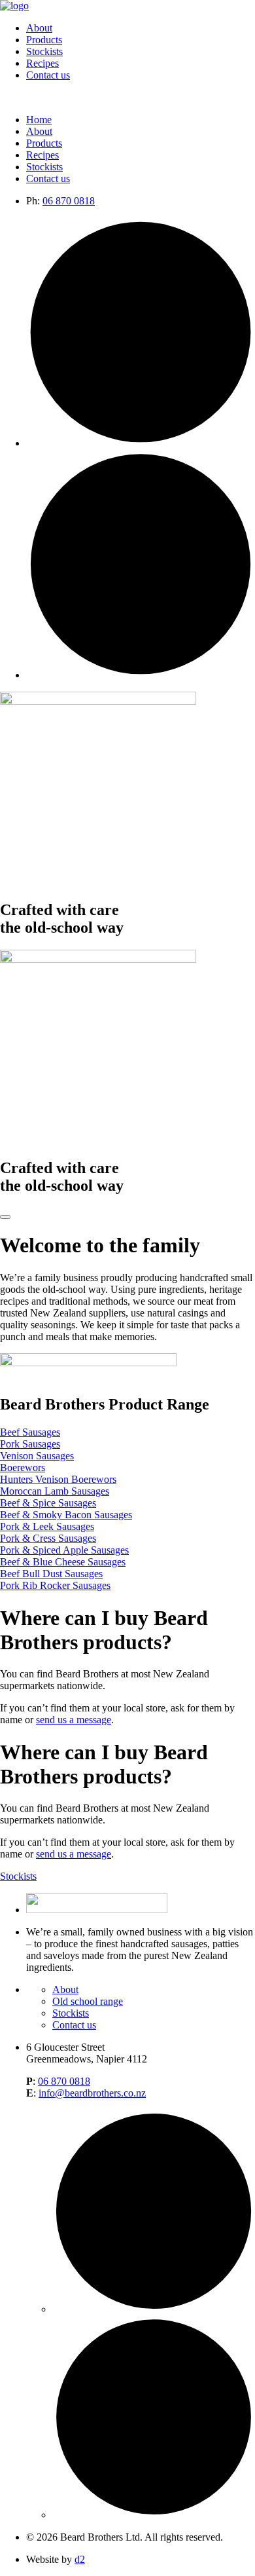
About (39, 28)
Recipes (42, 63)
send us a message (74, 1720)
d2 (80, 2559)
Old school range (88, 2001)
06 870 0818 (69, 201)
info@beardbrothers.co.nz (92, 2093)
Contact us (48, 75)
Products (44, 40)
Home (39, 120)
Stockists (44, 51)
